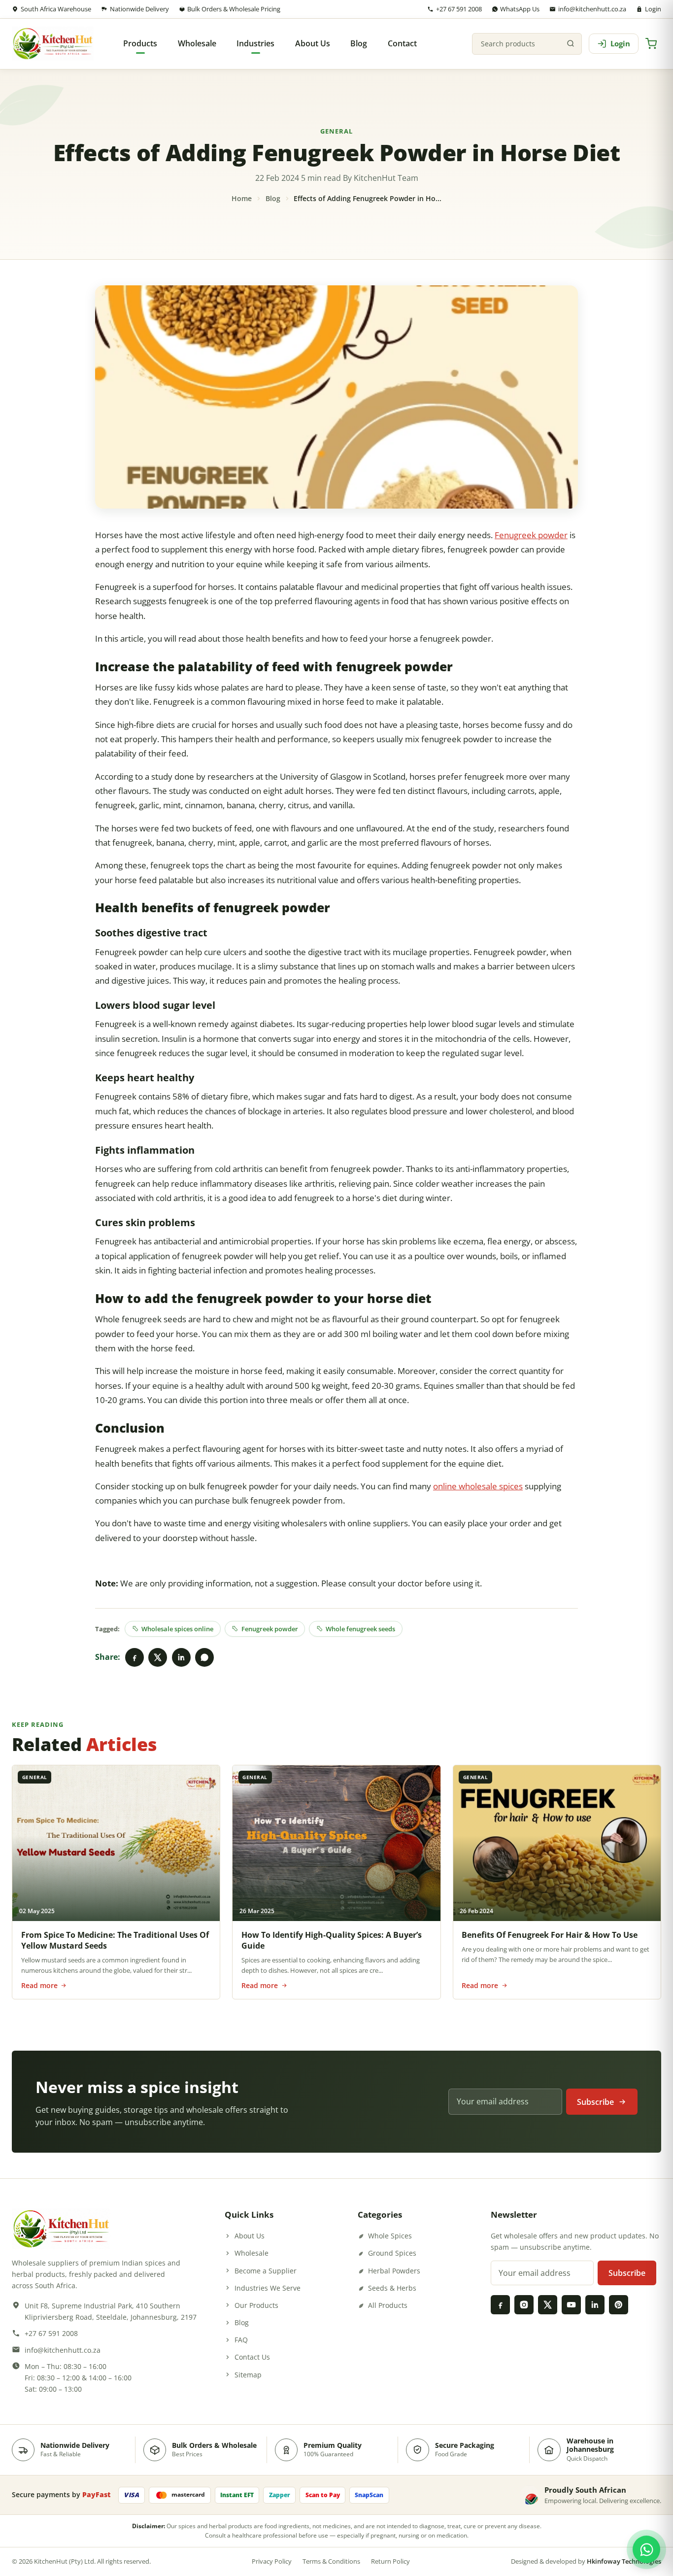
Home (242, 198)
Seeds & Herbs (392, 2288)
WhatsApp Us (520, 9)
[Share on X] (158, 1657)
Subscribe (595, 2102)
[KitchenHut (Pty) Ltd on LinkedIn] (595, 2304)
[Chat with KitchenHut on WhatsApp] (646, 2549)
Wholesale (252, 2253)
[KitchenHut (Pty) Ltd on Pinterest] (618, 2304)
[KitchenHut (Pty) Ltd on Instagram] (524, 2304)
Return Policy (390, 2561)
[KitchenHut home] (53, 44)
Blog (273, 198)
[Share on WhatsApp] (204, 1657)
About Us (250, 2236)
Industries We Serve (268, 2288)
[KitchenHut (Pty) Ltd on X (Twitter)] (547, 2304)
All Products (388, 2305)
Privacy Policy (272, 2561)
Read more (39, 1985)
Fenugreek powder (531, 535)
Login (653, 9)
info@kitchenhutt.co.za (592, 9)
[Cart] (651, 44)
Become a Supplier (266, 2271)
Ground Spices (392, 2253)
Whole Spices (390, 2236)
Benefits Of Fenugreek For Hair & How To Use (550, 1935)
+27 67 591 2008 (459, 9)
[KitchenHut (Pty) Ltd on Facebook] (500, 2304)
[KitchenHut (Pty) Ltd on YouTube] (571, 2304)
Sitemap (248, 2375)
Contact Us (252, 2357)
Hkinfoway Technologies (624, 2561)
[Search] (571, 44)
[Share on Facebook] (135, 1657)
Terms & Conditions (331, 2561)
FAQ (241, 2340)
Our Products (256, 2305)
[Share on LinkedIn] (181, 1657)
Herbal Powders (394, 2271)
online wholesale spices (478, 1486)
